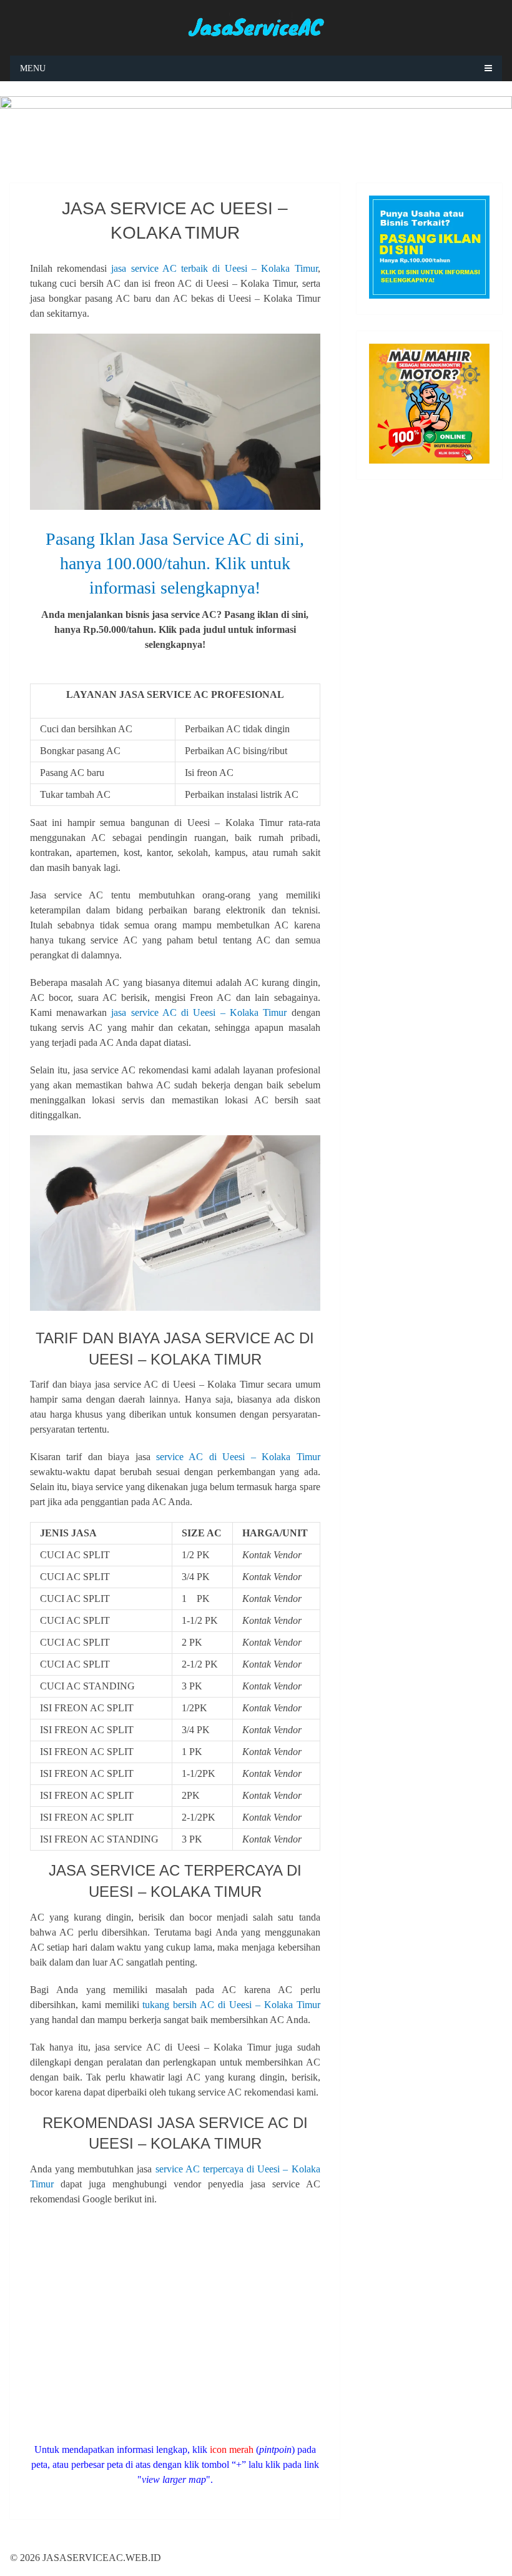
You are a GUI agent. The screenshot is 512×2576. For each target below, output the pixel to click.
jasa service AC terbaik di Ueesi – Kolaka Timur (214, 268)
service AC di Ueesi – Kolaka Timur (238, 1457)
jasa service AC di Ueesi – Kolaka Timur (199, 1012)
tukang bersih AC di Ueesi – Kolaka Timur (231, 2005)
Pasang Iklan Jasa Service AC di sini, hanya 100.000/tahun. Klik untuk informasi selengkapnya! (175, 563)
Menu (33, 68)
